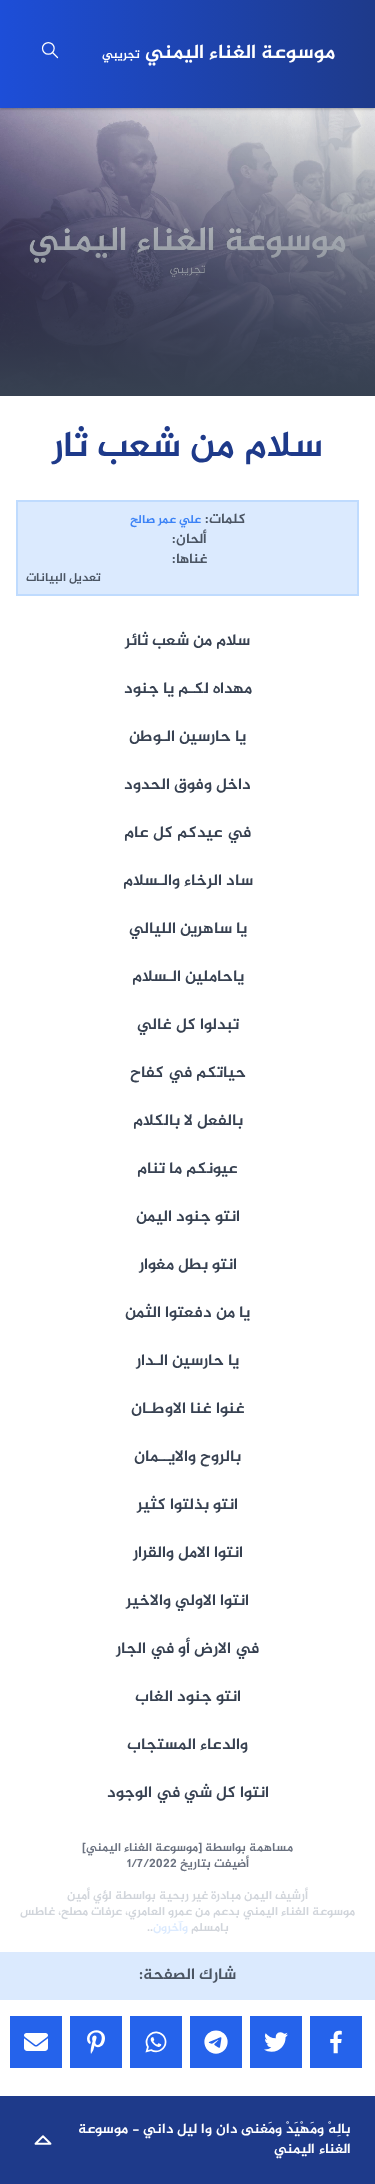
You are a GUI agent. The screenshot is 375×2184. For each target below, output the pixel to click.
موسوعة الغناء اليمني (218, 54)
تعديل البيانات (63, 578)
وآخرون (170, 1928)
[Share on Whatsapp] (156, 2042)
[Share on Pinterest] (96, 2042)
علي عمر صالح (165, 520)
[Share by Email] (36, 2042)
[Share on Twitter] (276, 2042)
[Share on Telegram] (216, 2042)
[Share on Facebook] (336, 2042)
